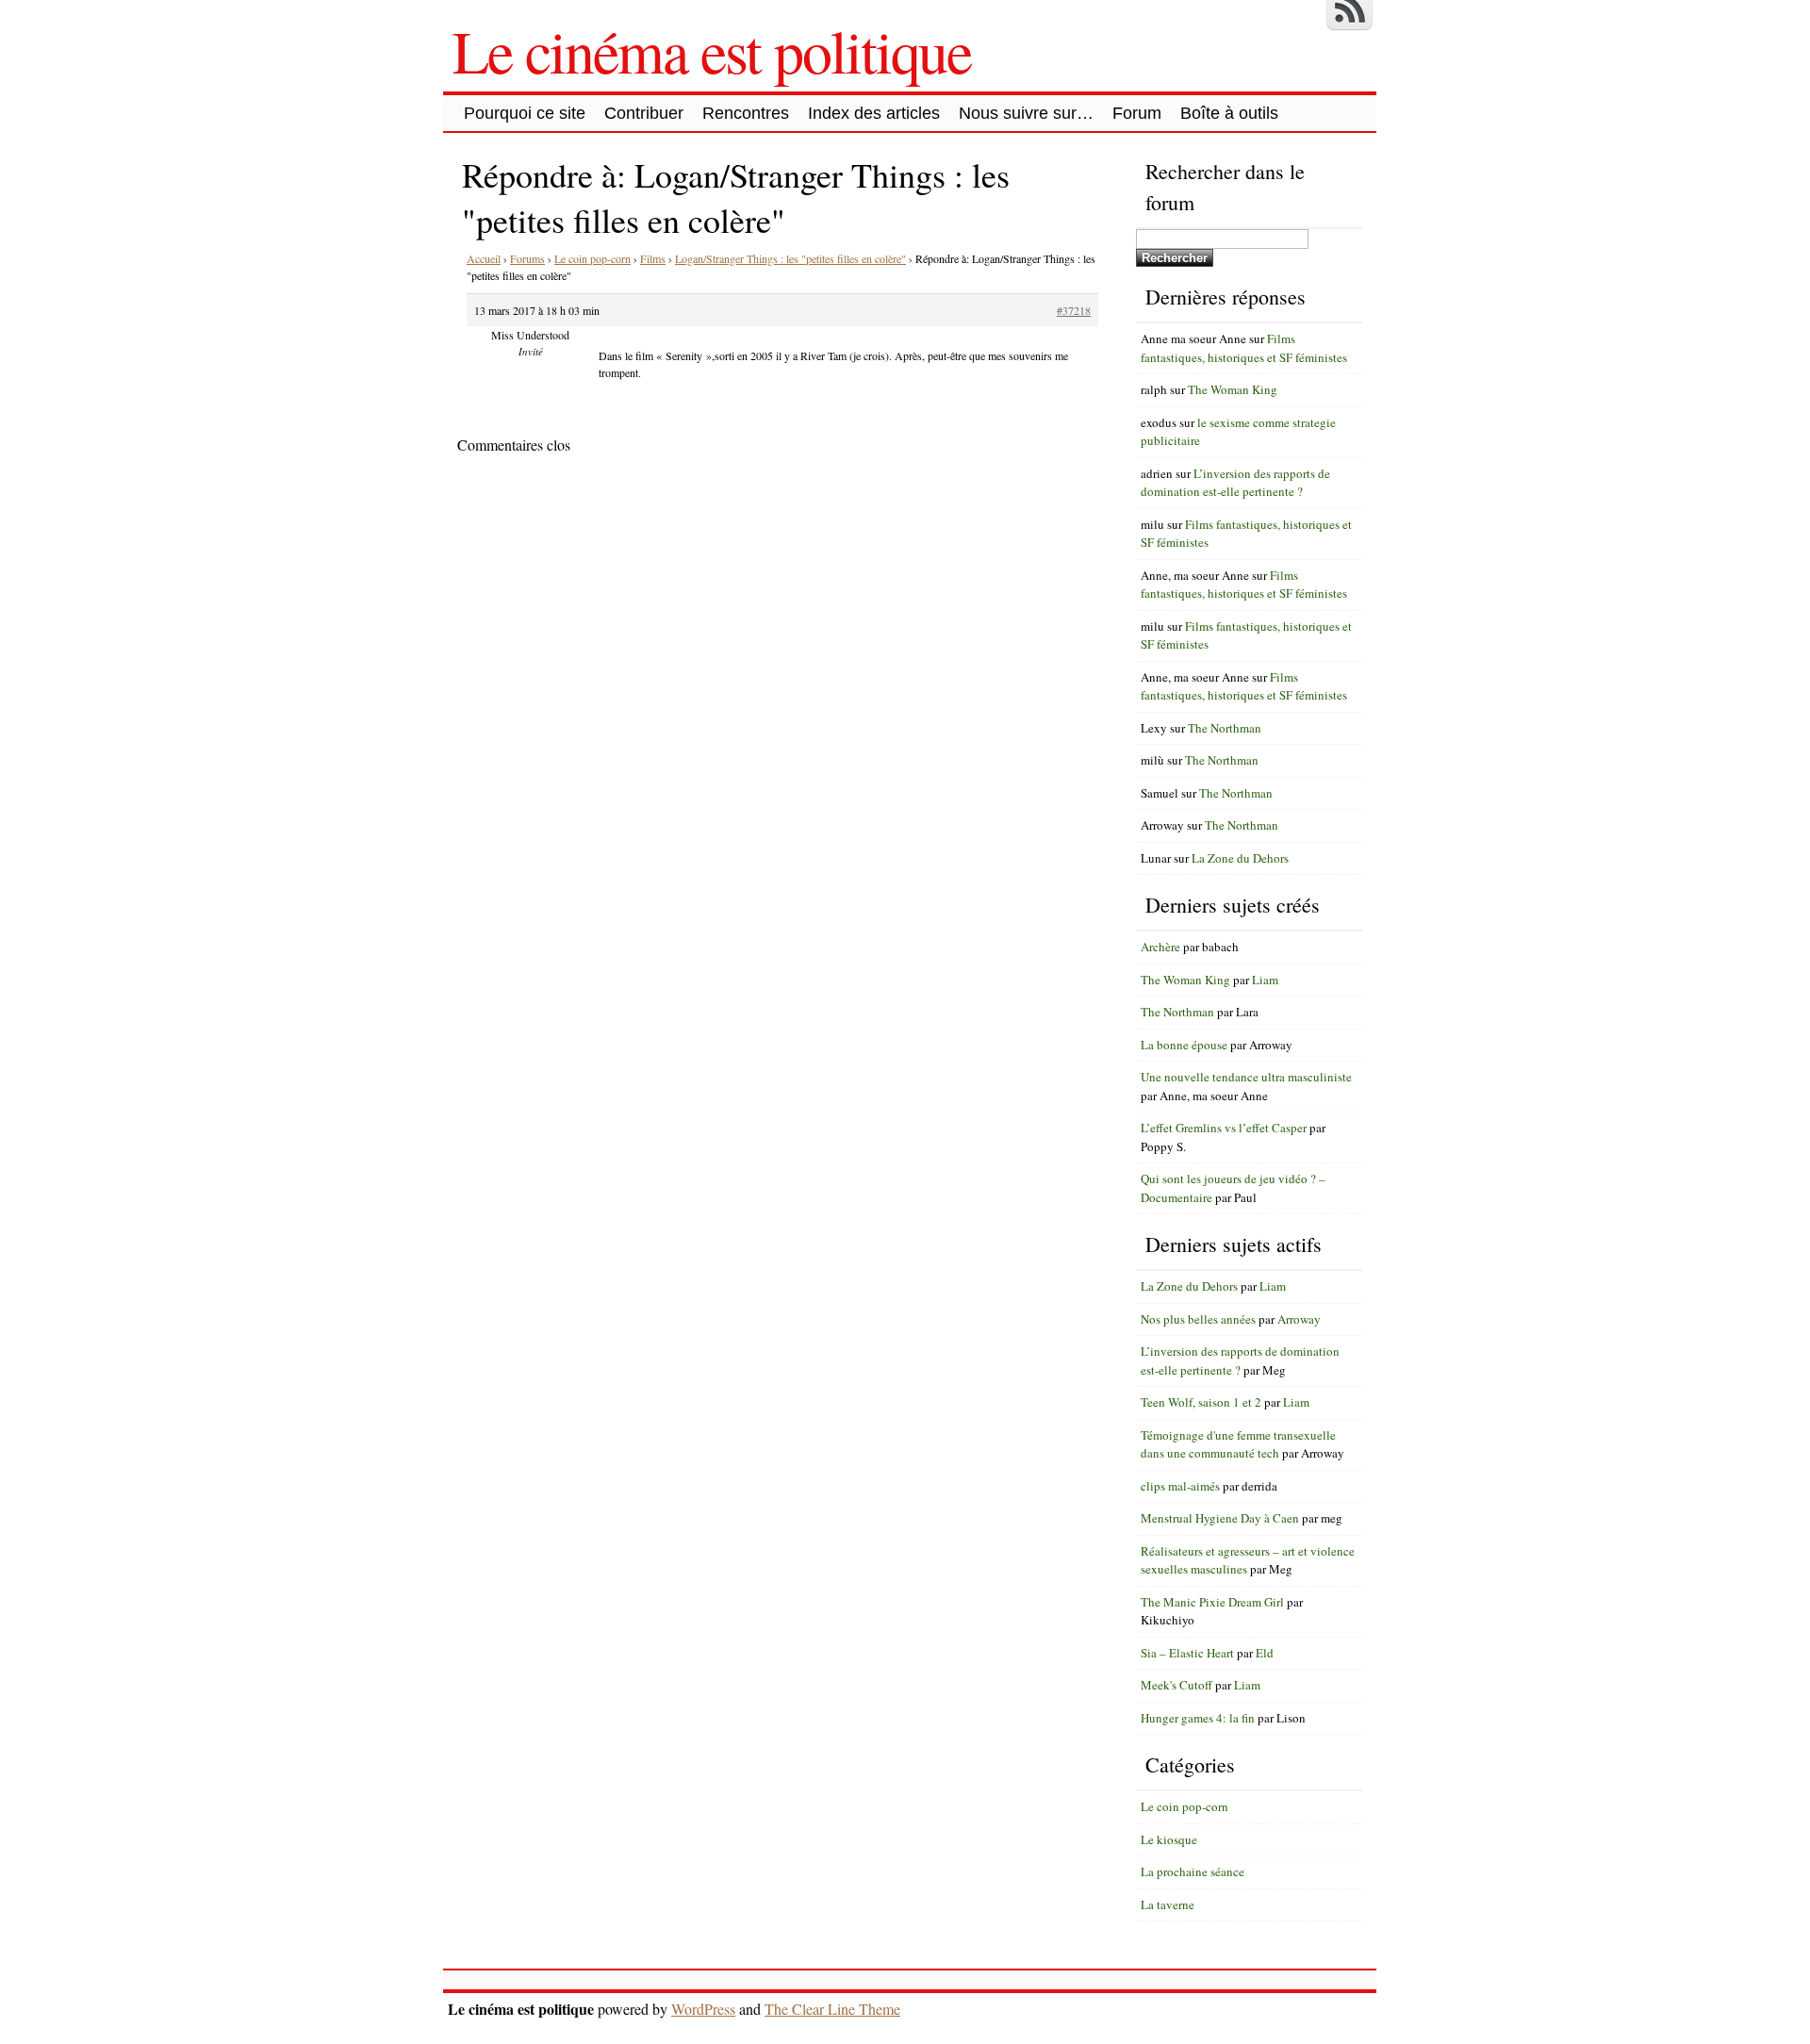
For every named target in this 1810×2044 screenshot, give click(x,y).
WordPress (703, 2009)
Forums (527, 258)
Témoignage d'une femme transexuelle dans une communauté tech (1238, 1444)
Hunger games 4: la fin (1198, 1718)
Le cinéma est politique (712, 50)
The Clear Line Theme (832, 2009)
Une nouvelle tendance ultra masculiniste (1246, 1077)
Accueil (484, 258)
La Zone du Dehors (1240, 858)
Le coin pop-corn (592, 258)
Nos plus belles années (1198, 1319)
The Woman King (1233, 389)
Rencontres (746, 113)
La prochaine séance (1193, 1871)
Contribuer (644, 113)
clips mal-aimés (1180, 1486)
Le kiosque (1169, 1839)
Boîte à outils (1229, 113)
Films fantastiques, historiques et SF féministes (1244, 348)
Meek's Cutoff (1176, 1685)
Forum (1137, 113)
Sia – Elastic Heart (1187, 1653)
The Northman (1225, 728)
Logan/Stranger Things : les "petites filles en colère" (790, 258)
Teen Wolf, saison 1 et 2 (1201, 1402)
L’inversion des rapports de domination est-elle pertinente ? (1235, 483)
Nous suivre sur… (1026, 113)
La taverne (1168, 1904)
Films (653, 258)
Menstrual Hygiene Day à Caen (1220, 1518)
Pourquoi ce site (525, 113)
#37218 (1074, 310)
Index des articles (874, 113)
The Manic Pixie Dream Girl (1212, 1602)
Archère (1160, 947)
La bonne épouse (1184, 1045)
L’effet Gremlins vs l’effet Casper (1224, 1128)
